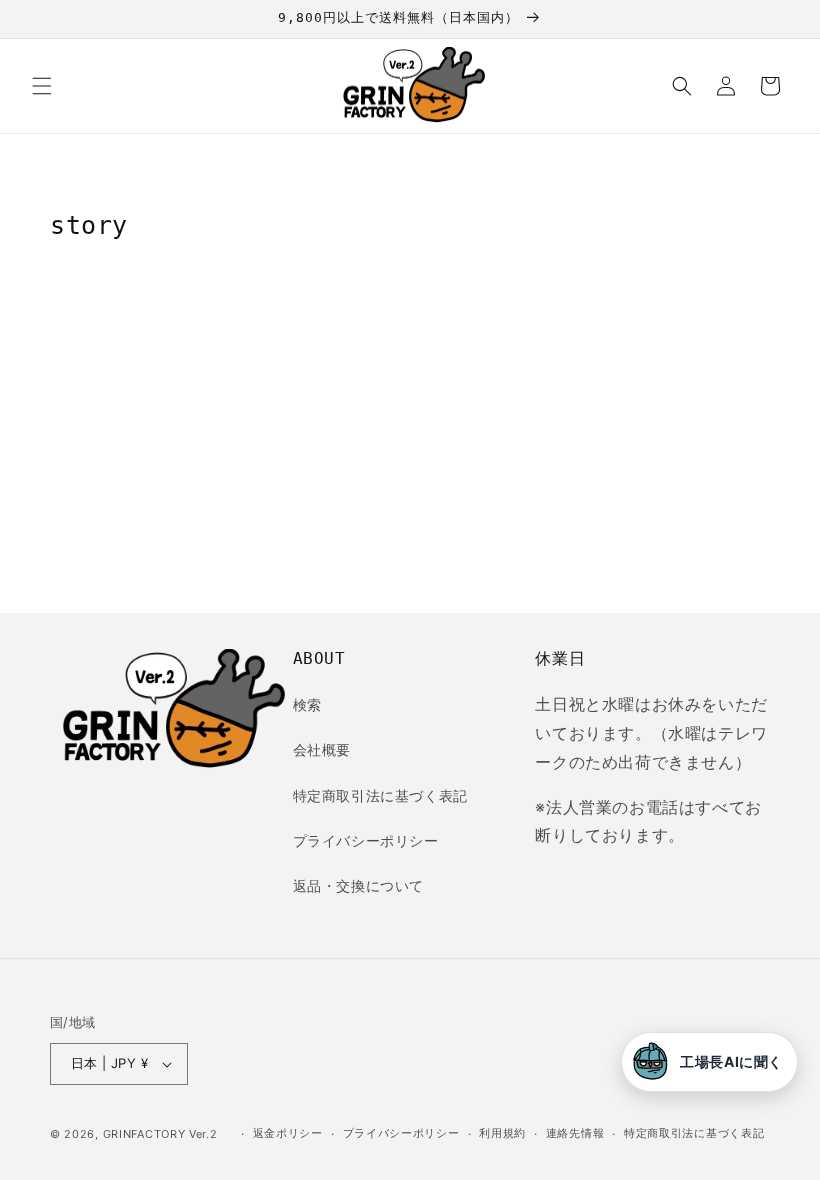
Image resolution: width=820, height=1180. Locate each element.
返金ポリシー (288, 1133)
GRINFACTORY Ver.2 (160, 1134)
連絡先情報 (575, 1133)
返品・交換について (358, 885)
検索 (307, 704)
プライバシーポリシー (366, 840)
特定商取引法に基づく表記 (380, 795)
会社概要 (322, 749)
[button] (42, 86)
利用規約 (502, 1133)
